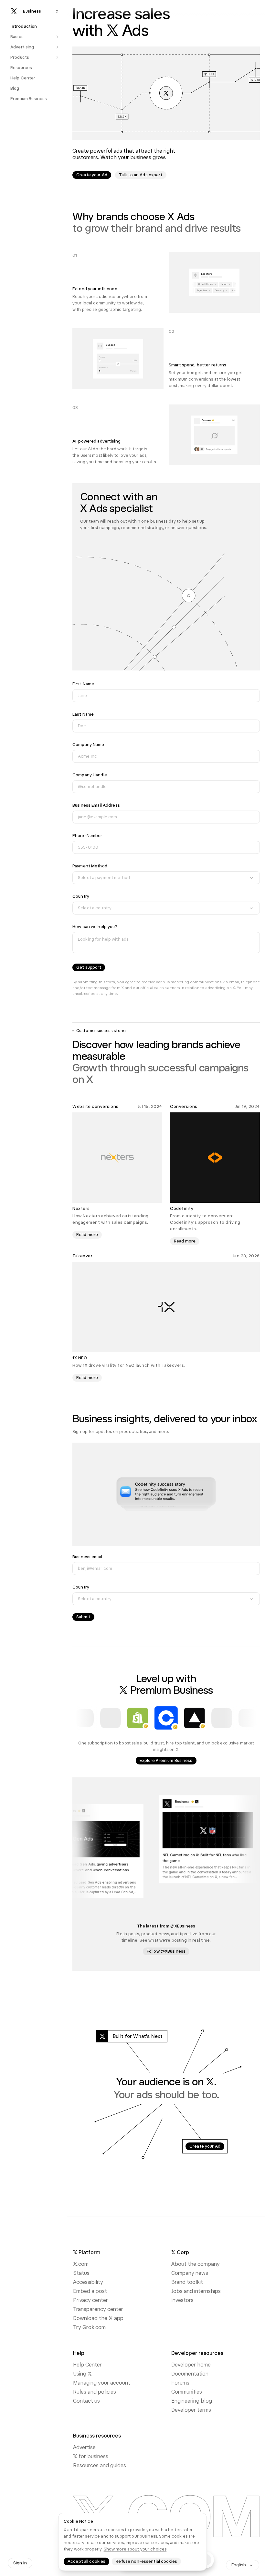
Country (81, 896)
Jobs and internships (196, 2291)
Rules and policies (95, 2392)
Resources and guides (100, 2465)
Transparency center (98, 2309)
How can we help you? (95, 927)
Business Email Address (96, 805)
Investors (182, 2300)
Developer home (191, 2365)
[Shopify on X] (138, 1718)
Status (81, 2273)
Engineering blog (192, 2401)
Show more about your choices (135, 2549)
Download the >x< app (98, 2318)
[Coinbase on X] (166, 1718)
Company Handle (90, 775)
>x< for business (91, 2456)
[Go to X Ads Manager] (166, 93)
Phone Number (87, 836)
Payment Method (90, 866)
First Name (83, 684)
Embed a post (90, 2291)
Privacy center (90, 2300)
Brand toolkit (187, 2282)
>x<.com (81, 2264)
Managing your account (102, 2383)
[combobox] (166, 878)
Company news (190, 2273)
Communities (187, 2392)
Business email (87, 1557)
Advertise (84, 2447)
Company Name (88, 745)
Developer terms (191, 2410)
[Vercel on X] (195, 1718)
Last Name (83, 714)
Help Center (87, 2365)
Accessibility (88, 2282)
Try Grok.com (89, 2327)
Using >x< (82, 2374)
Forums (180, 2383)
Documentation (190, 2374)
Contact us (86, 2401)
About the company (196, 2264)
